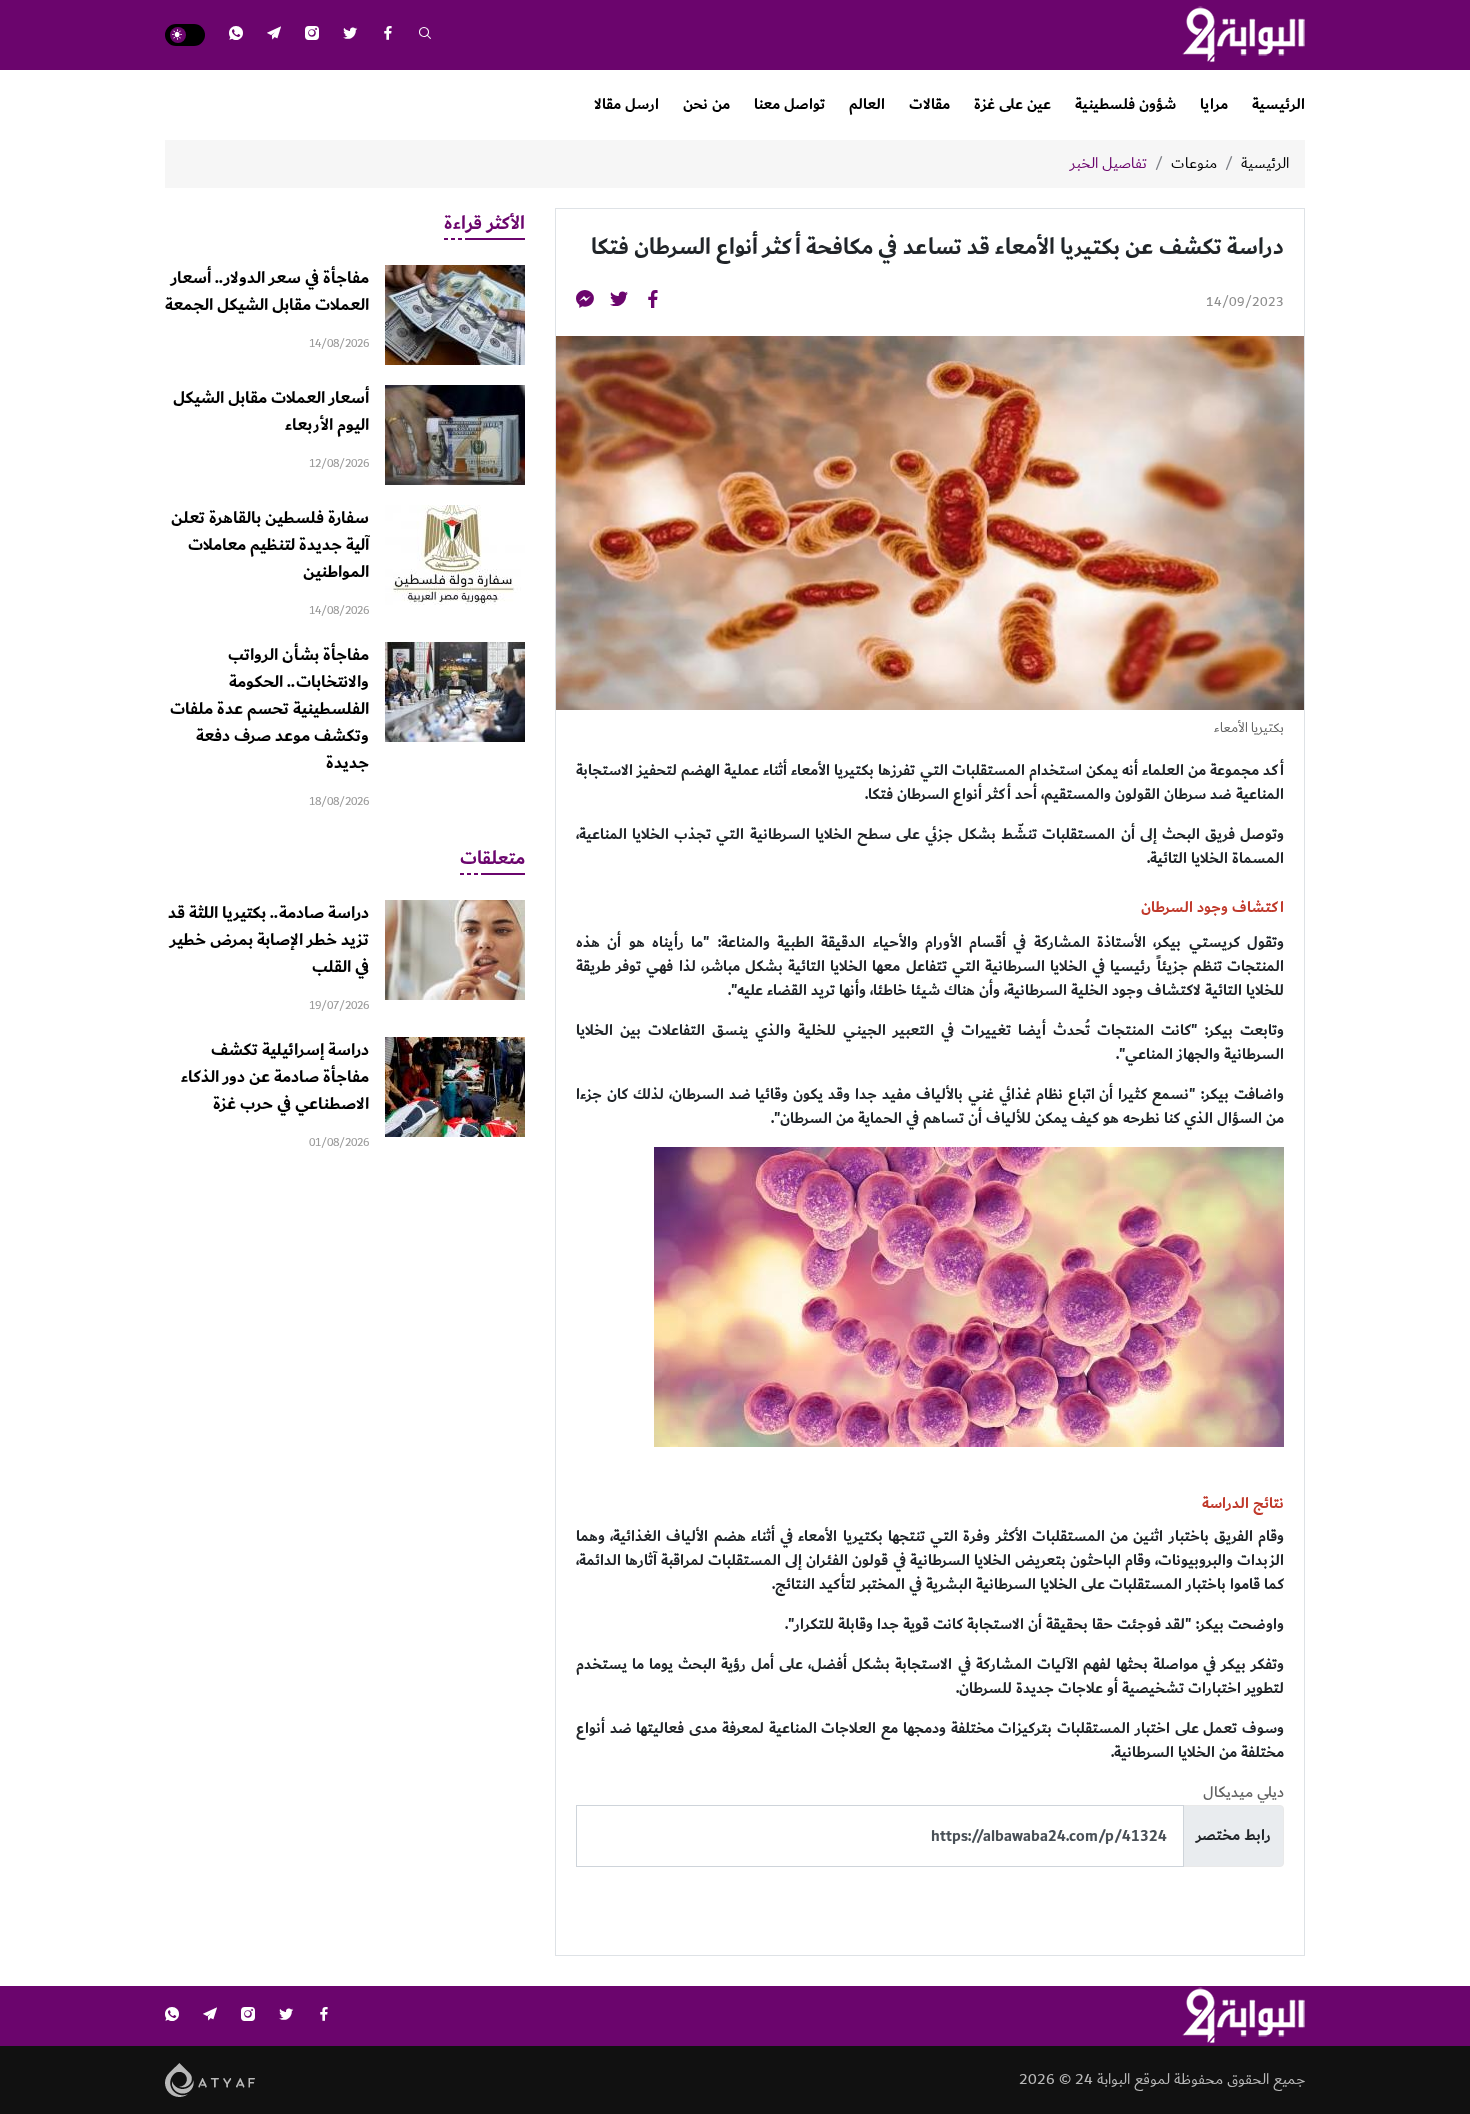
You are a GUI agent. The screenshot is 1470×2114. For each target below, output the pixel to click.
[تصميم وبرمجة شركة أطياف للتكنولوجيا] (210, 2079)
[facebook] (388, 35)
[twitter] (350, 35)
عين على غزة (1012, 104)
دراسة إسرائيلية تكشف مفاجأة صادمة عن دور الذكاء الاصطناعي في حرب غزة (275, 1077)
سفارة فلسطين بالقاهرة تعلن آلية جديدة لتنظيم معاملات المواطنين (270, 545)
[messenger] (585, 302)
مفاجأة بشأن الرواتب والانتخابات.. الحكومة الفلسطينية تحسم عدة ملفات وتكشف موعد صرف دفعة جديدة (269, 709)
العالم (867, 104)
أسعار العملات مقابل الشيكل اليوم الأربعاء (271, 411)
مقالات (929, 104)
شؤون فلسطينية (1125, 104)
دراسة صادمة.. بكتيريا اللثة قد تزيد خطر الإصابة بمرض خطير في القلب (268, 940)
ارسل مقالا (626, 104)
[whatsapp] (236, 35)
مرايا (1214, 104)
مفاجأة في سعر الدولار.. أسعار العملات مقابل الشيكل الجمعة (267, 291)
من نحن (706, 104)
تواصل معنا (789, 104)
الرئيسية (1278, 104)
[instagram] (312, 35)
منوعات (1194, 164)
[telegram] (274, 35)
